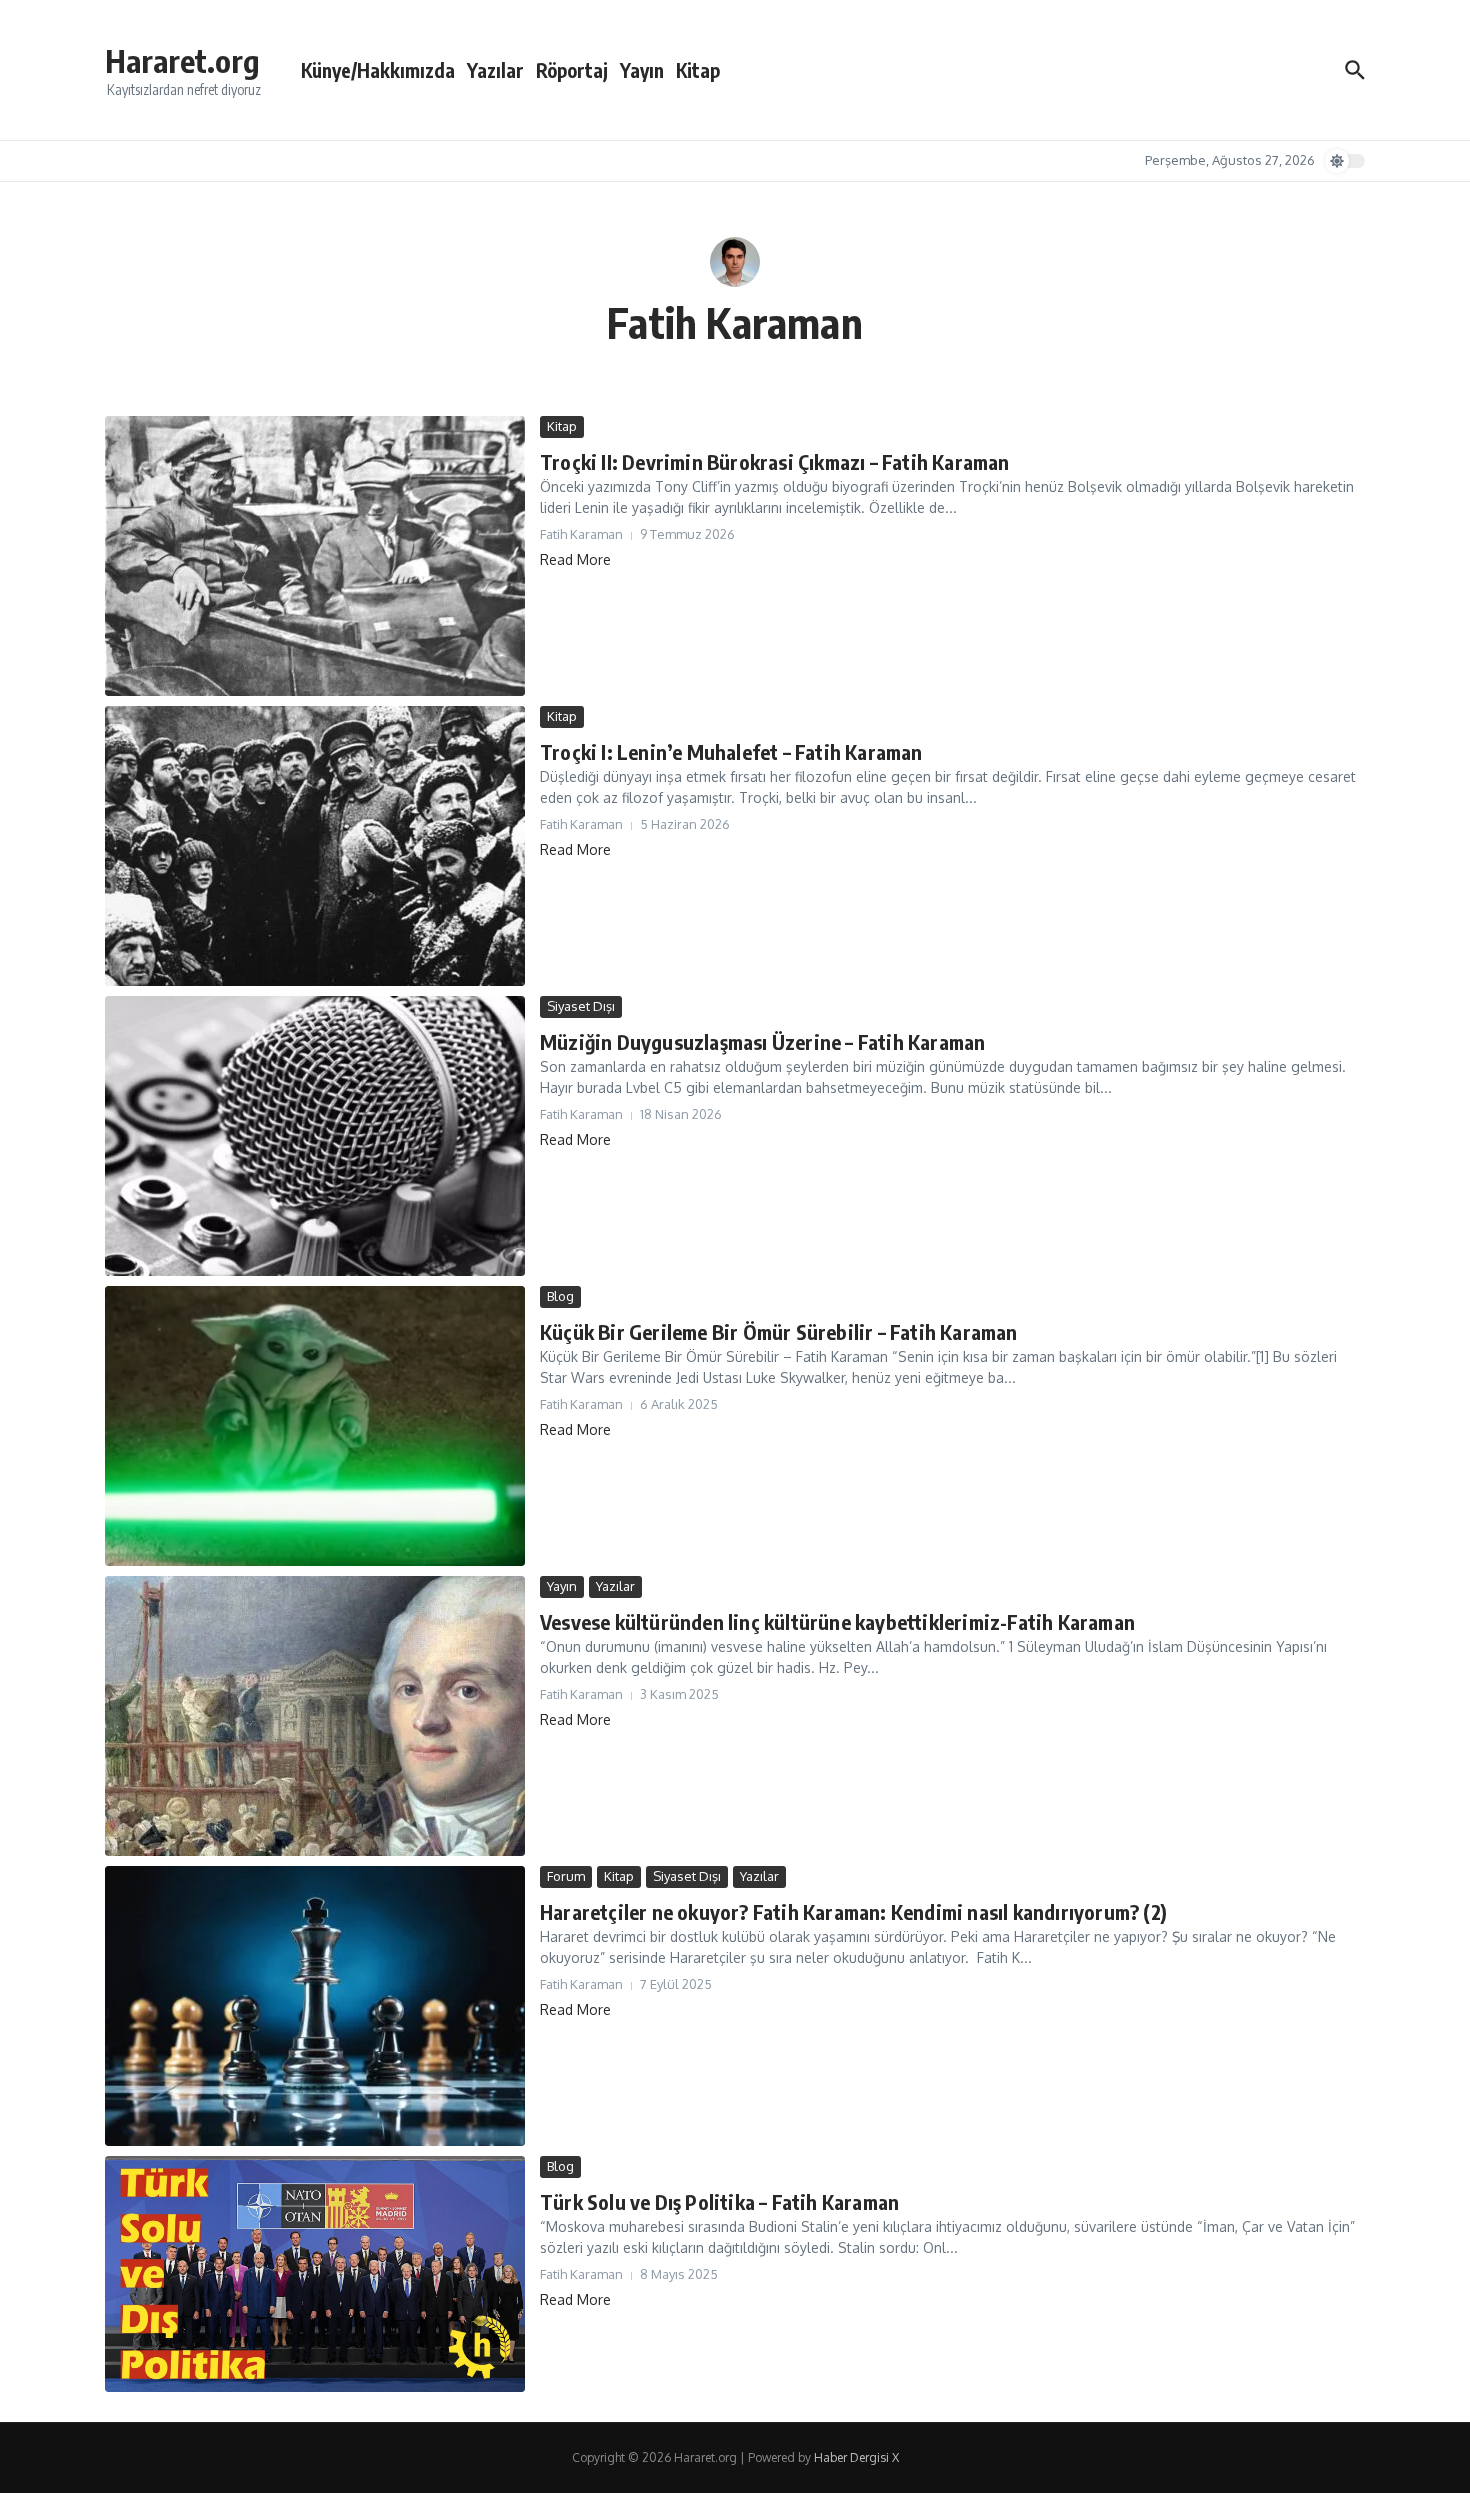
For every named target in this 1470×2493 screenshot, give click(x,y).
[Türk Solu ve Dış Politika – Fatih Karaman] (315, 2273)
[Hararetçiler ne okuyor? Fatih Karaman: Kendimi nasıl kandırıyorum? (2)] (315, 2006)
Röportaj (572, 70)
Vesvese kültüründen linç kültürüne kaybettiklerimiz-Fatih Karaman (837, 1621)
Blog (560, 1296)
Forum (566, 1876)
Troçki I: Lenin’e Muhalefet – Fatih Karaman (731, 751)
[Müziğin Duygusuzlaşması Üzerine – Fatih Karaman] (315, 1136)
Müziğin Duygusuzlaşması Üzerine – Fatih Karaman (762, 1041)
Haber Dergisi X (856, 2457)
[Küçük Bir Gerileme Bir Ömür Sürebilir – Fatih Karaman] (315, 1426)
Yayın (642, 70)
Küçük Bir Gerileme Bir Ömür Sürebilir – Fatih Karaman (779, 1331)
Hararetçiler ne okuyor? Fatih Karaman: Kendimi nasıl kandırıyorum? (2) (853, 1911)
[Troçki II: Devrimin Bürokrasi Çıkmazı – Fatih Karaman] (315, 556)
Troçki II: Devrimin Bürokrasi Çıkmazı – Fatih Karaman (775, 461)
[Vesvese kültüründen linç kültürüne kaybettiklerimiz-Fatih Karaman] (315, 1716)
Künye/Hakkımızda (378, 70)
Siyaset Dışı (581, 1006)
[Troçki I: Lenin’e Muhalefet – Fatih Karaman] (315, 846)
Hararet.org (182, 60)
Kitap (698, 70)
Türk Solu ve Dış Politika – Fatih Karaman (719, 2201)
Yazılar (495, 70)
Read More (575, 559)
